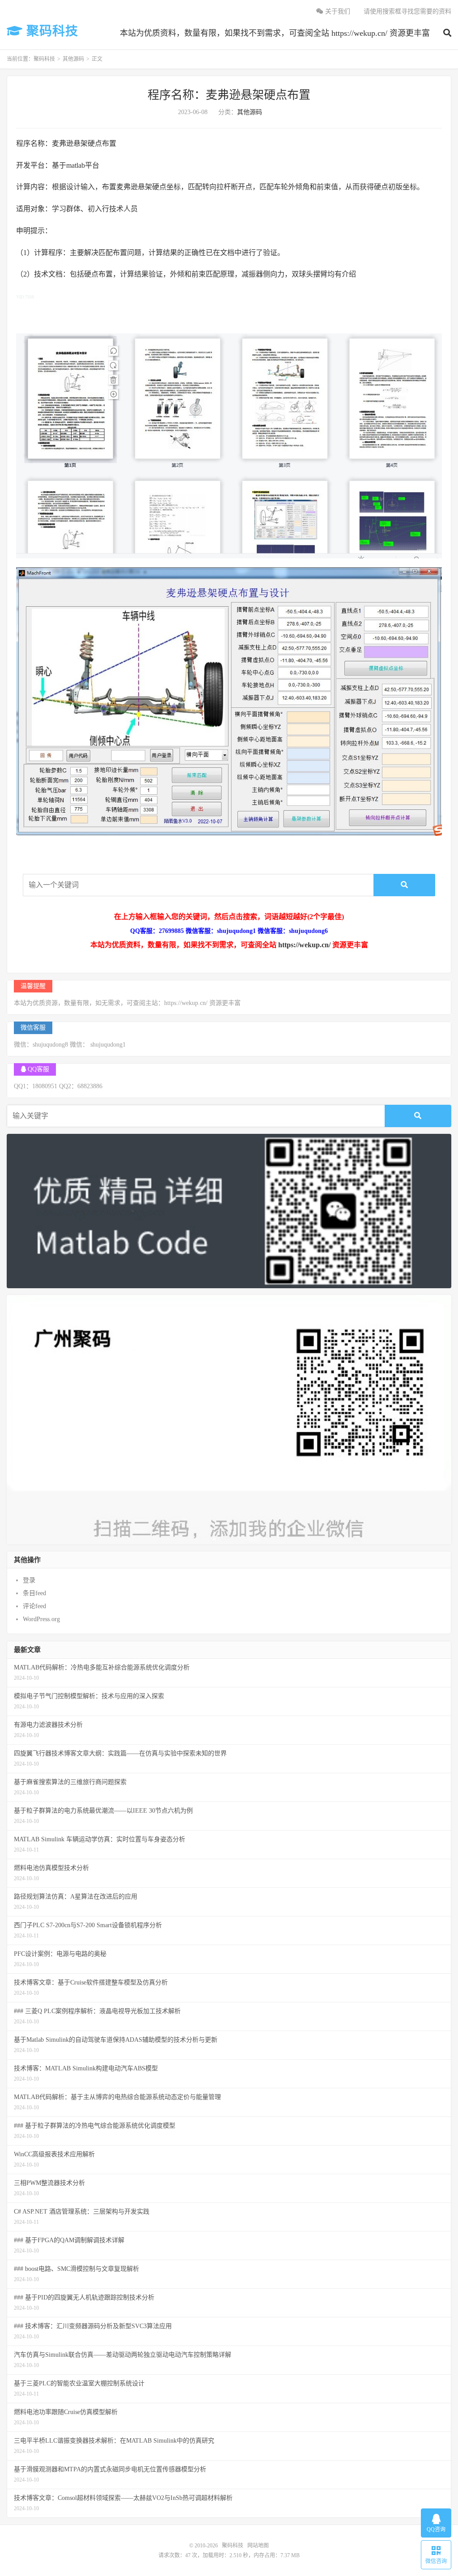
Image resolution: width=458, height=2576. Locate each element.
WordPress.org (41, 1619)
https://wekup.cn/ (304, 945)
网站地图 (258, 2546)
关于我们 (337, 11)
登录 (29, 1580)
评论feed (34, 1606)
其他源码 (73, 59)
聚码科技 (51, 31)
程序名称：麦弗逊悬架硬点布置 (229, 95)
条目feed (34, 1593)
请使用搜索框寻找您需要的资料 (407, 11)
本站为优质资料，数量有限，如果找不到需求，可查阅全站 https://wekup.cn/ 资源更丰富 (275, 33)
